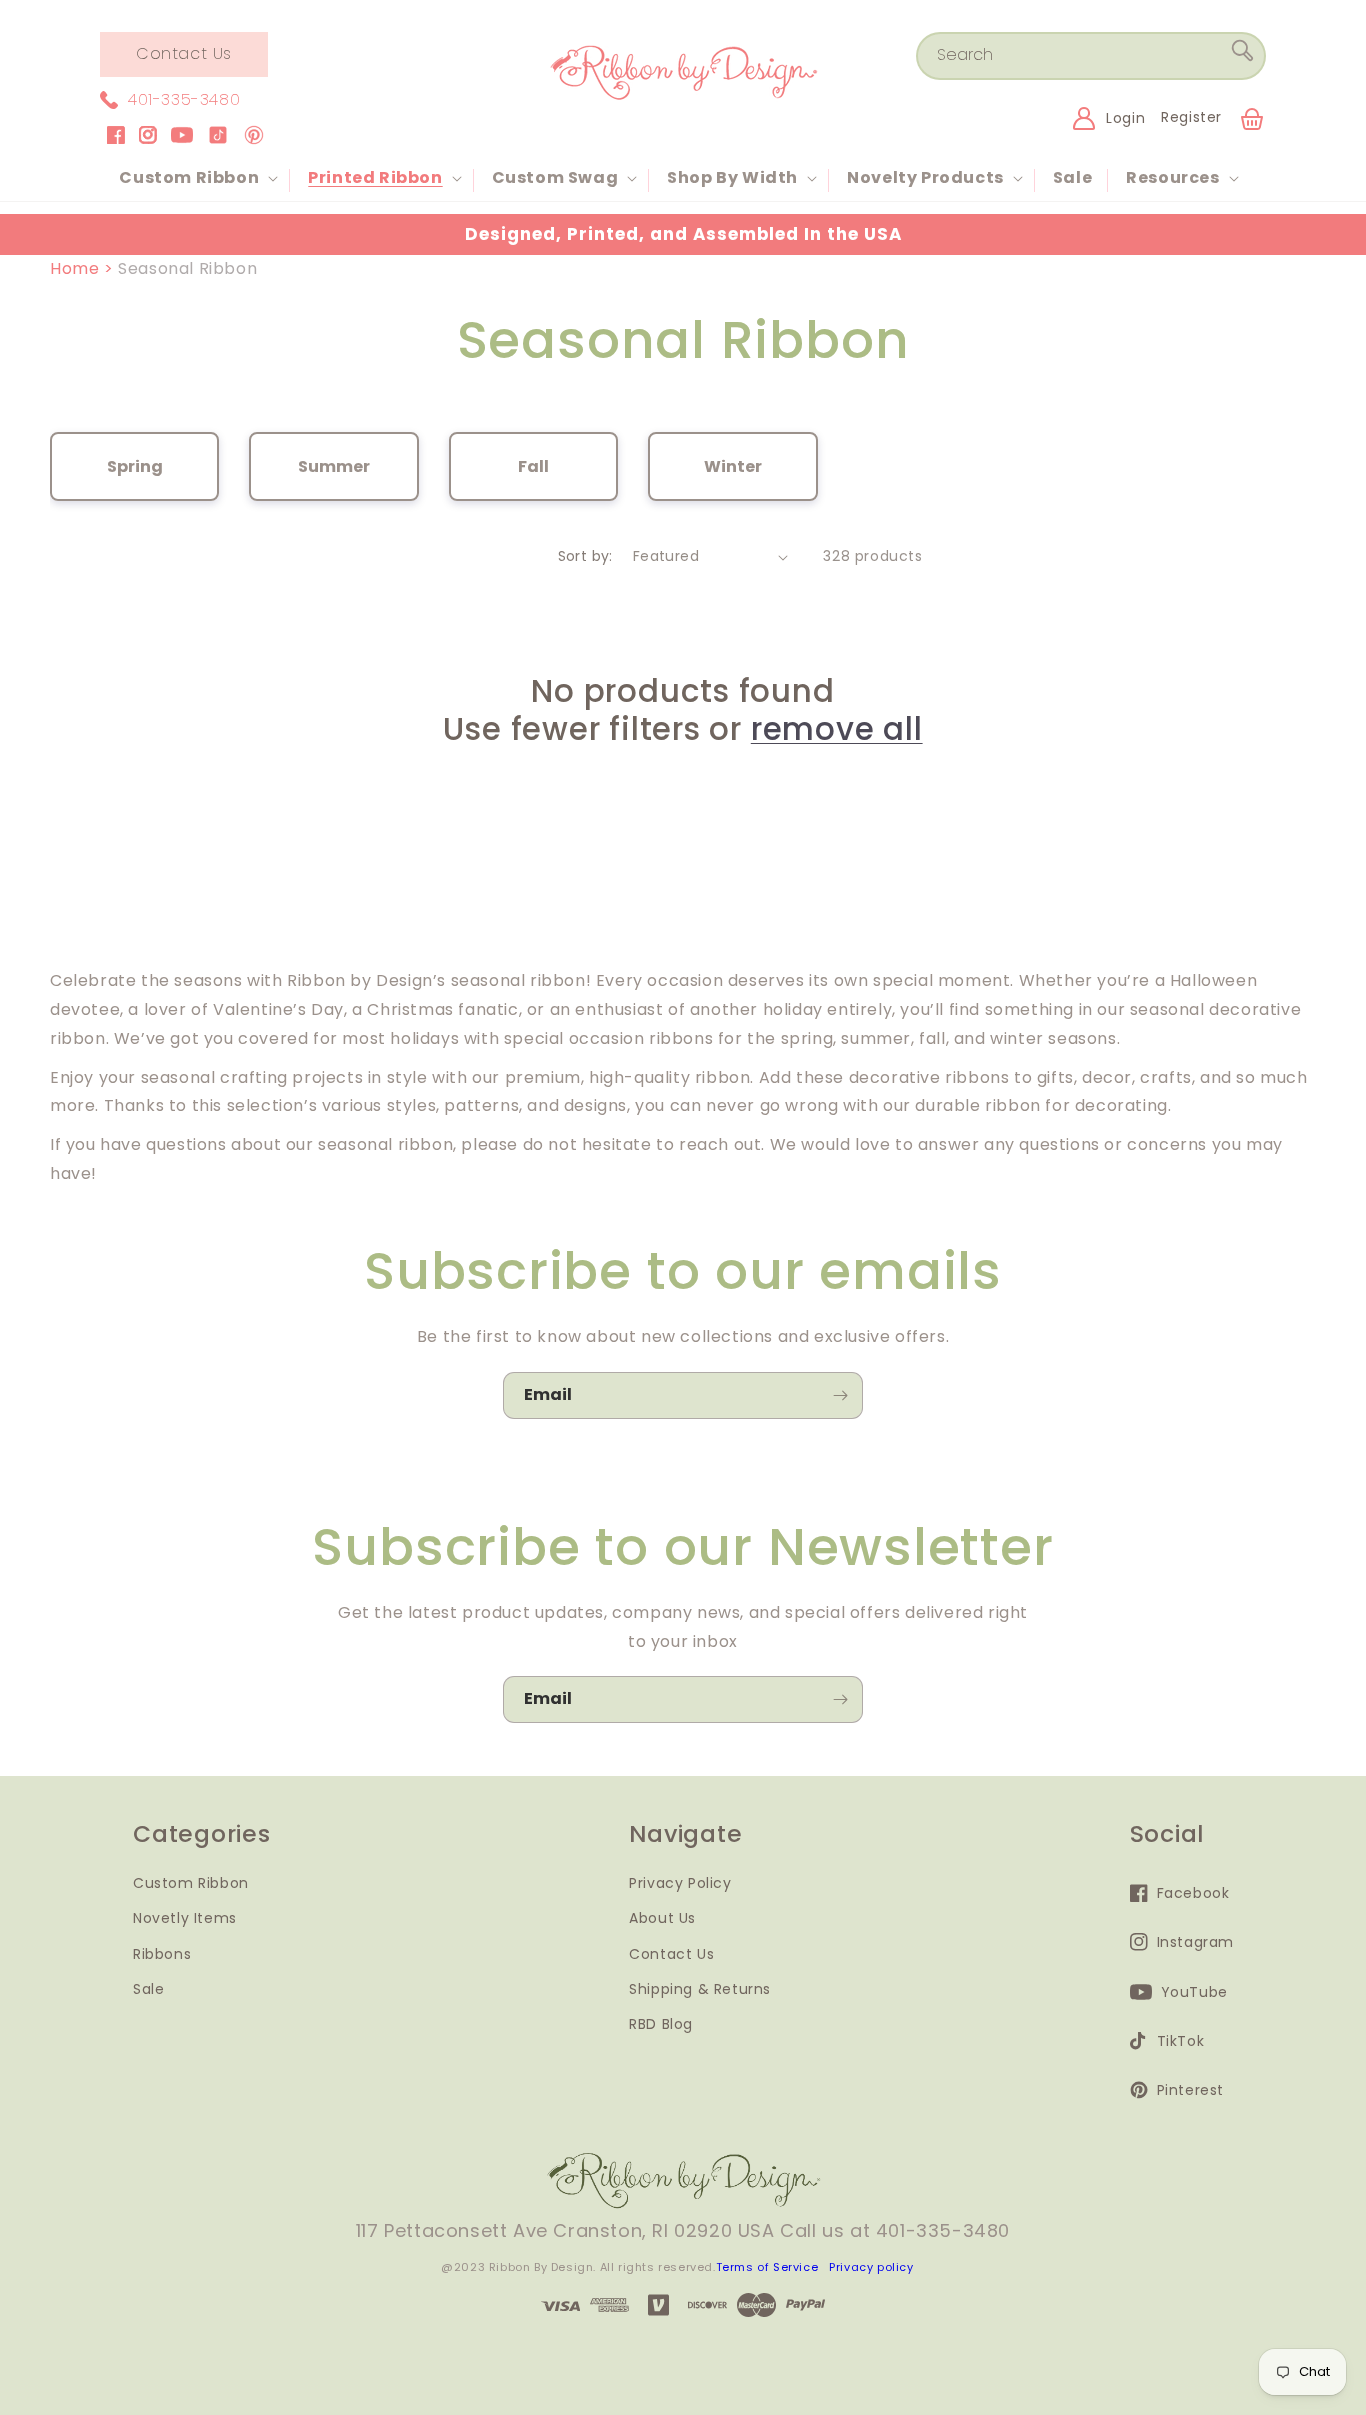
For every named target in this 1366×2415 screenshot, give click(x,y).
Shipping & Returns (700, 1988)
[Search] (1243, 55)
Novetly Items (185, 1918)
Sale (148, 1988)
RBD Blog (661, 2023)
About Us (662, 1918)
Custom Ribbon (191, 1883)
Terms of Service (767, 2267)
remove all (837, 730)
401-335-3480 (184, 99)
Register (1191, 117)
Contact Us (184, 53)
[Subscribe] (840, 1395)
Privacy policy (871, 2267)
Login (1125, 118)
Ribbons (162, 1953)
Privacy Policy (680, 1883)
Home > (84, 268)
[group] (134, 466)
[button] (196, 178)
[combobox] (1091, 56)
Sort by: (585, 556)
